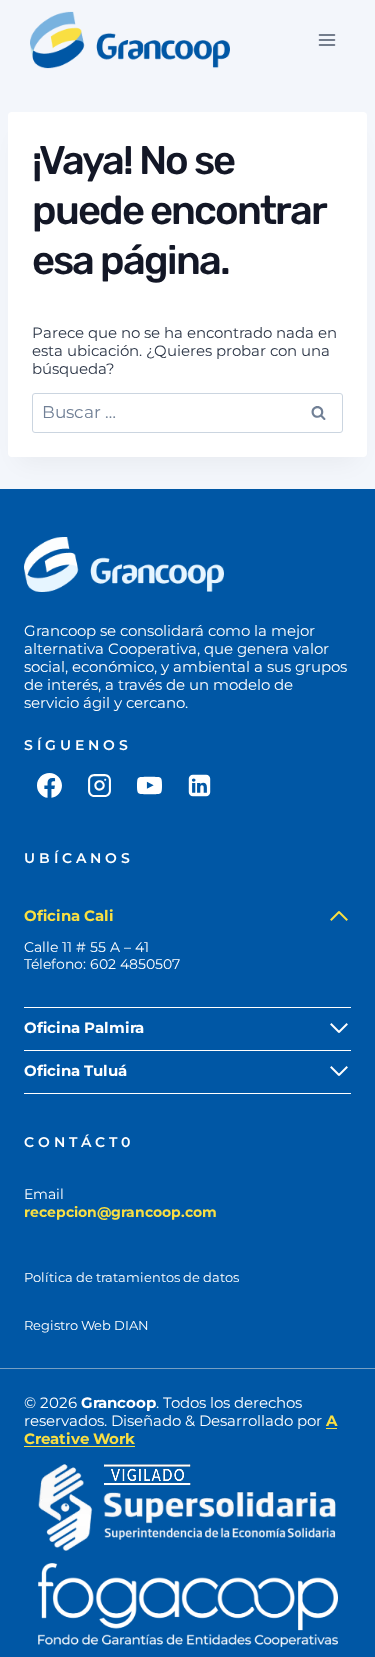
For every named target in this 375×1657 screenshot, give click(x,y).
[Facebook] (49, 785)
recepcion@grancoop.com (120, 1212)
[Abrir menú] (326, 39)
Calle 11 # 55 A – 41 (86, 947)
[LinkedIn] (199, 785)
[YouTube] (149, 785)
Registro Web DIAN (86, 1325)
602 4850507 (135, 964)
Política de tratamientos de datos (131, 1277)
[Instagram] (99, 785)
